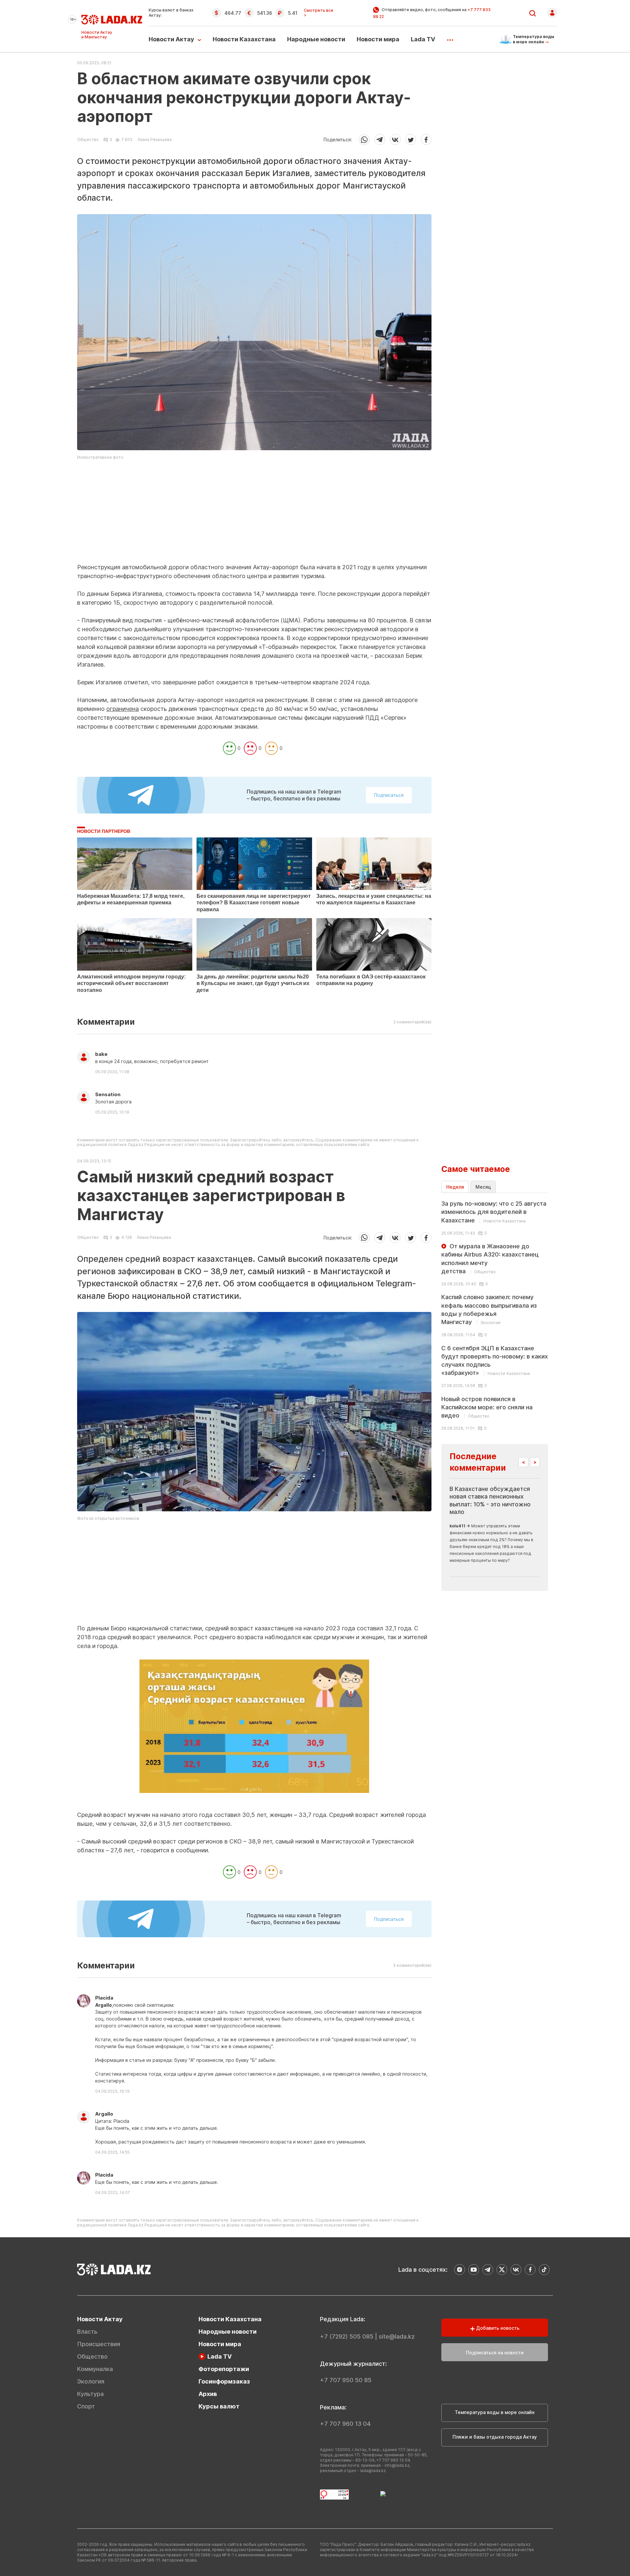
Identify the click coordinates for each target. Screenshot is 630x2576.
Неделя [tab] (455, 1187)
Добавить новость (497, 2328)
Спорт (86, 2406)
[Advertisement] (254, 517)
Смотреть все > (319, 13)
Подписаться (389, 795)
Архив (208, 2394)
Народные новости (316, 39)
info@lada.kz (397, 2465)
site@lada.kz (397, 2336)
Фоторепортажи (224, 2369)
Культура (90, 2394)
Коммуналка (95, 2369)
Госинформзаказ (224, 2381)
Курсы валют (219, 2406)
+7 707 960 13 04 (345, 2424)
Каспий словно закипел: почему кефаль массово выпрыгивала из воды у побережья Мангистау (489, 1309)
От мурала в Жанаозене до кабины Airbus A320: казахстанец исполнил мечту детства (490, 1259)
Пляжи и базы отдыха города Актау (495, 2437)
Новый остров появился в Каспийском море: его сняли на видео (487, 1407)
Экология (91, 2381)
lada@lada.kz (373, 2471)
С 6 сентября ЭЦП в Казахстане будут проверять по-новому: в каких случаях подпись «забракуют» (495, 1361)
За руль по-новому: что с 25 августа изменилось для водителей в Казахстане (494, 1212)
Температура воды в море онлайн (495, 2412)
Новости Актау (171, 39)
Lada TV (423, 39)
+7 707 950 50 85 (346, 2380)
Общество (88, 140)
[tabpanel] (495, 1315)
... (450, 38)
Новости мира (378, 39)
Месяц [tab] (483, 1187)
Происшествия (99, 2344)
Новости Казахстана (244, 39)
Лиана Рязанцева (155, 140)
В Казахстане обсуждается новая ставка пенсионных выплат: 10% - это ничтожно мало (490, 1500)
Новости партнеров (104, 831)
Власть (87, 2332)
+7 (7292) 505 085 (347, 2336)
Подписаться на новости (495, 2353)
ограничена (123, 709)
